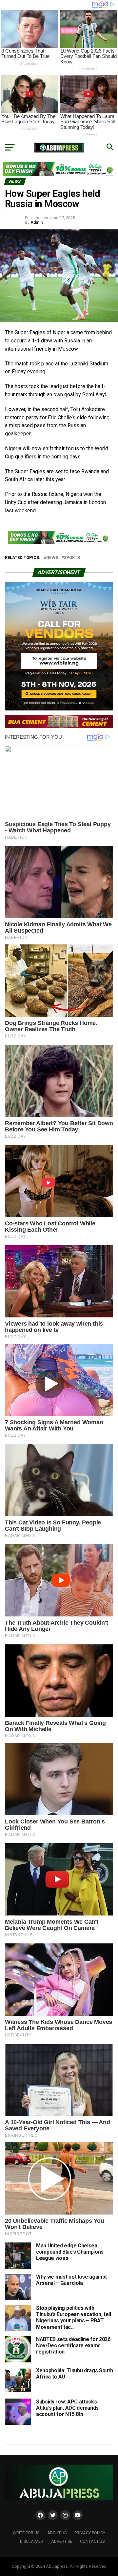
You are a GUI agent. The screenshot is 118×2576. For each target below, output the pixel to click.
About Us (57, 2533)
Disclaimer (32, 2541)
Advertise (62, 2541)
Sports (72, 558)
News (52, 558)
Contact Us (92, 2541)
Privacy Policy (90, 2533)
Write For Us (26, 2533)
